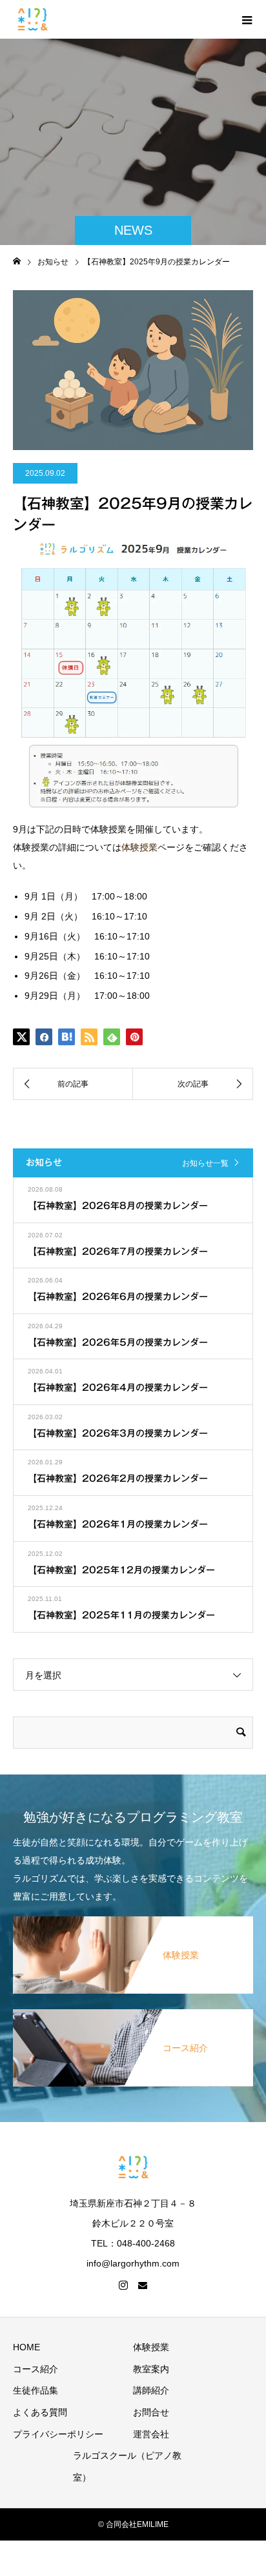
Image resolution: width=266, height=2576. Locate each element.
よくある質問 (40, 2412)
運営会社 (151, 2434)
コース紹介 (36, 2369)
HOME (26, 2347)
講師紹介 (151, 2390)
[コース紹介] (133, 2012)
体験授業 (139, 847)
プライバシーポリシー (58, 2434)
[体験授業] (133, 1919)
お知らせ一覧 (205, 1163)
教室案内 (151, 2369)
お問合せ (151, 2412)
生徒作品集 (36, 2390)
